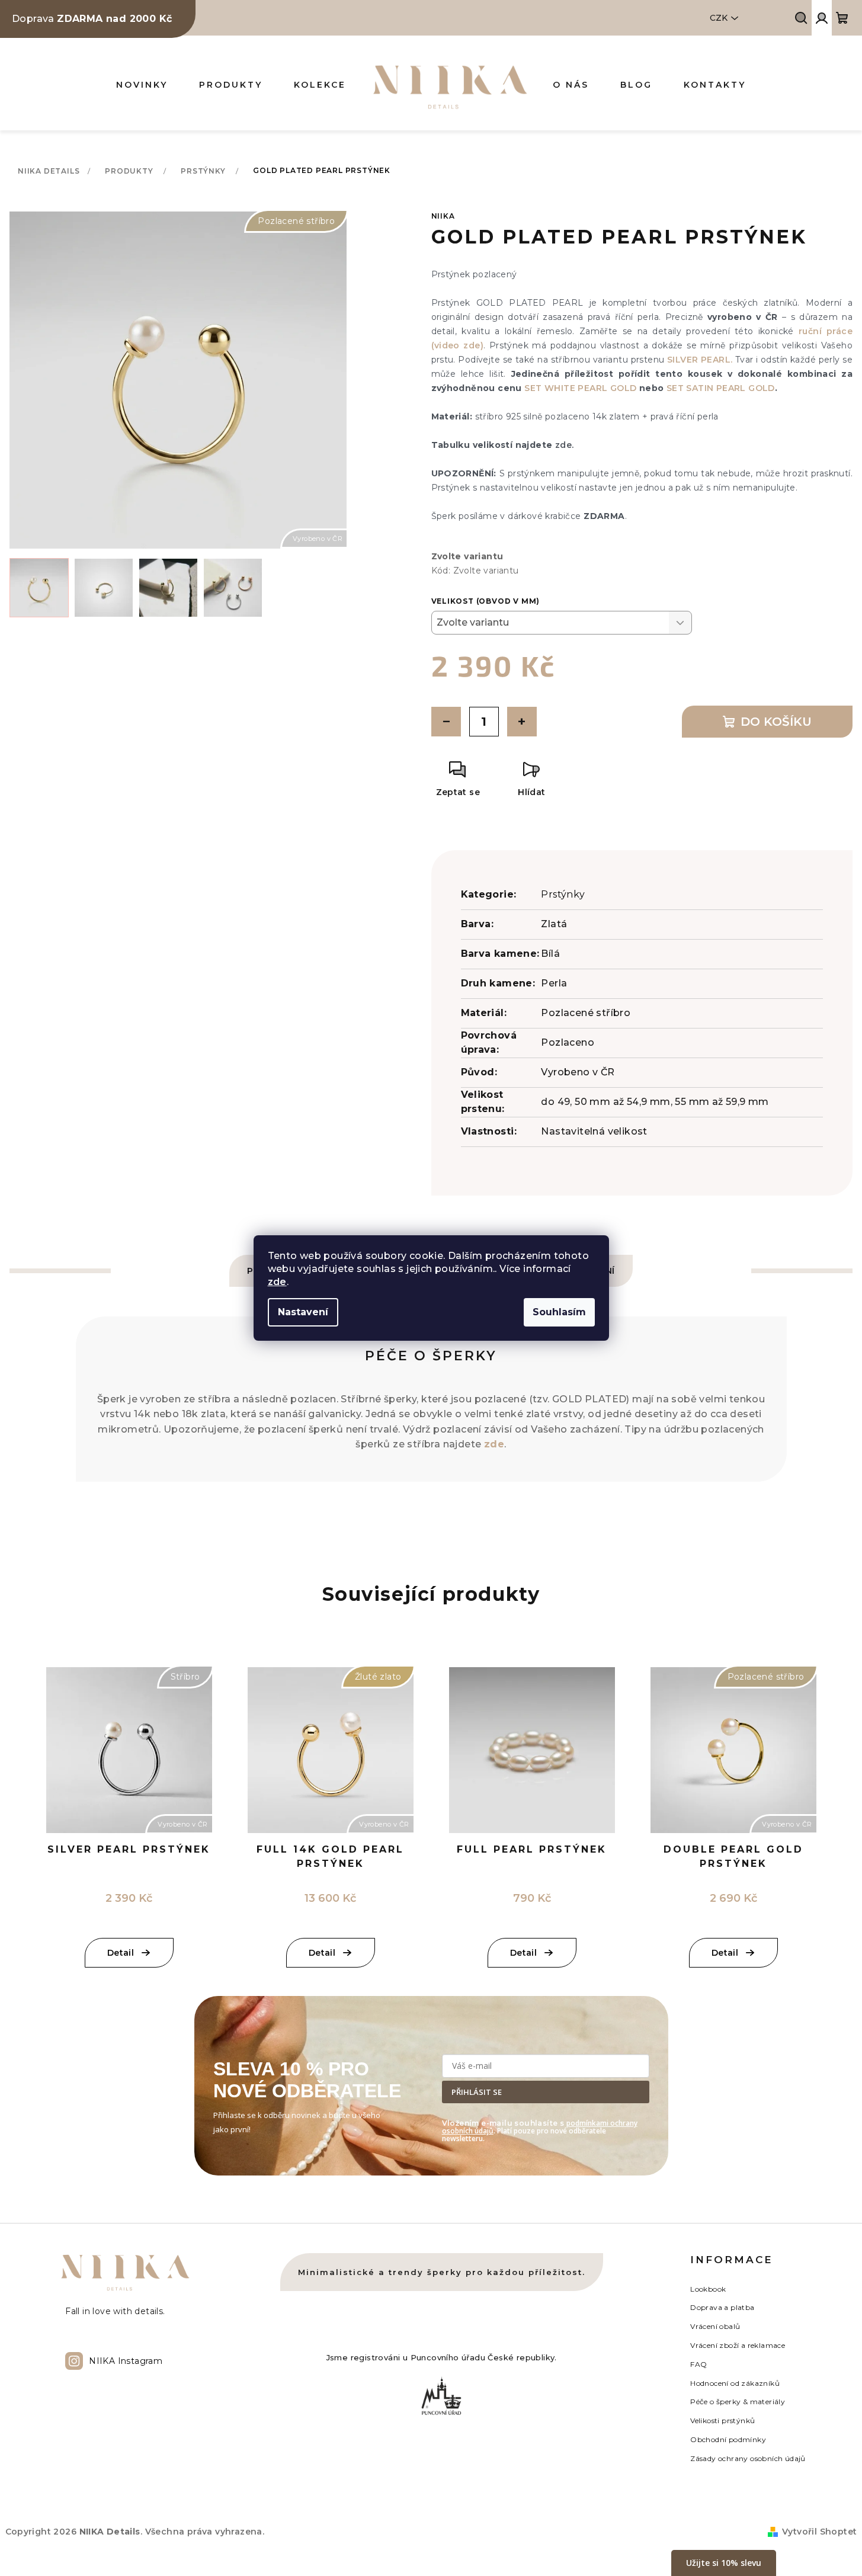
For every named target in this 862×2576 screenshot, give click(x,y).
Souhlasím (559, 1312)
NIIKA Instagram (126, 2361)
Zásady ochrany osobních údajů (748, 2458)
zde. (565, 445)
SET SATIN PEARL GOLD (721, 388)
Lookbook (708, 2289)
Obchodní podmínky (728, 2439)
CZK (719, 18)
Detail (523, 1953)
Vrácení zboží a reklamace (738, 2345)
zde (277, 1282)
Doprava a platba (722, 2307)
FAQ (698, 2364)
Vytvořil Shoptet (819, 2532)
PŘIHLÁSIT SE (477, 2092)
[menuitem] (142, 85)
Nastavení (303, 1312)
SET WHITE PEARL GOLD (581, 388)
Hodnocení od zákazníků (735, 2383)
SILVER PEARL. (701, 360)
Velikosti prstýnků (722, 2420)
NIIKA (443, 216)
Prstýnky (563, 894)
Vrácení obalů (715, 2326)
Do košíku (776, 722)
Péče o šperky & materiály (738, 2402)
